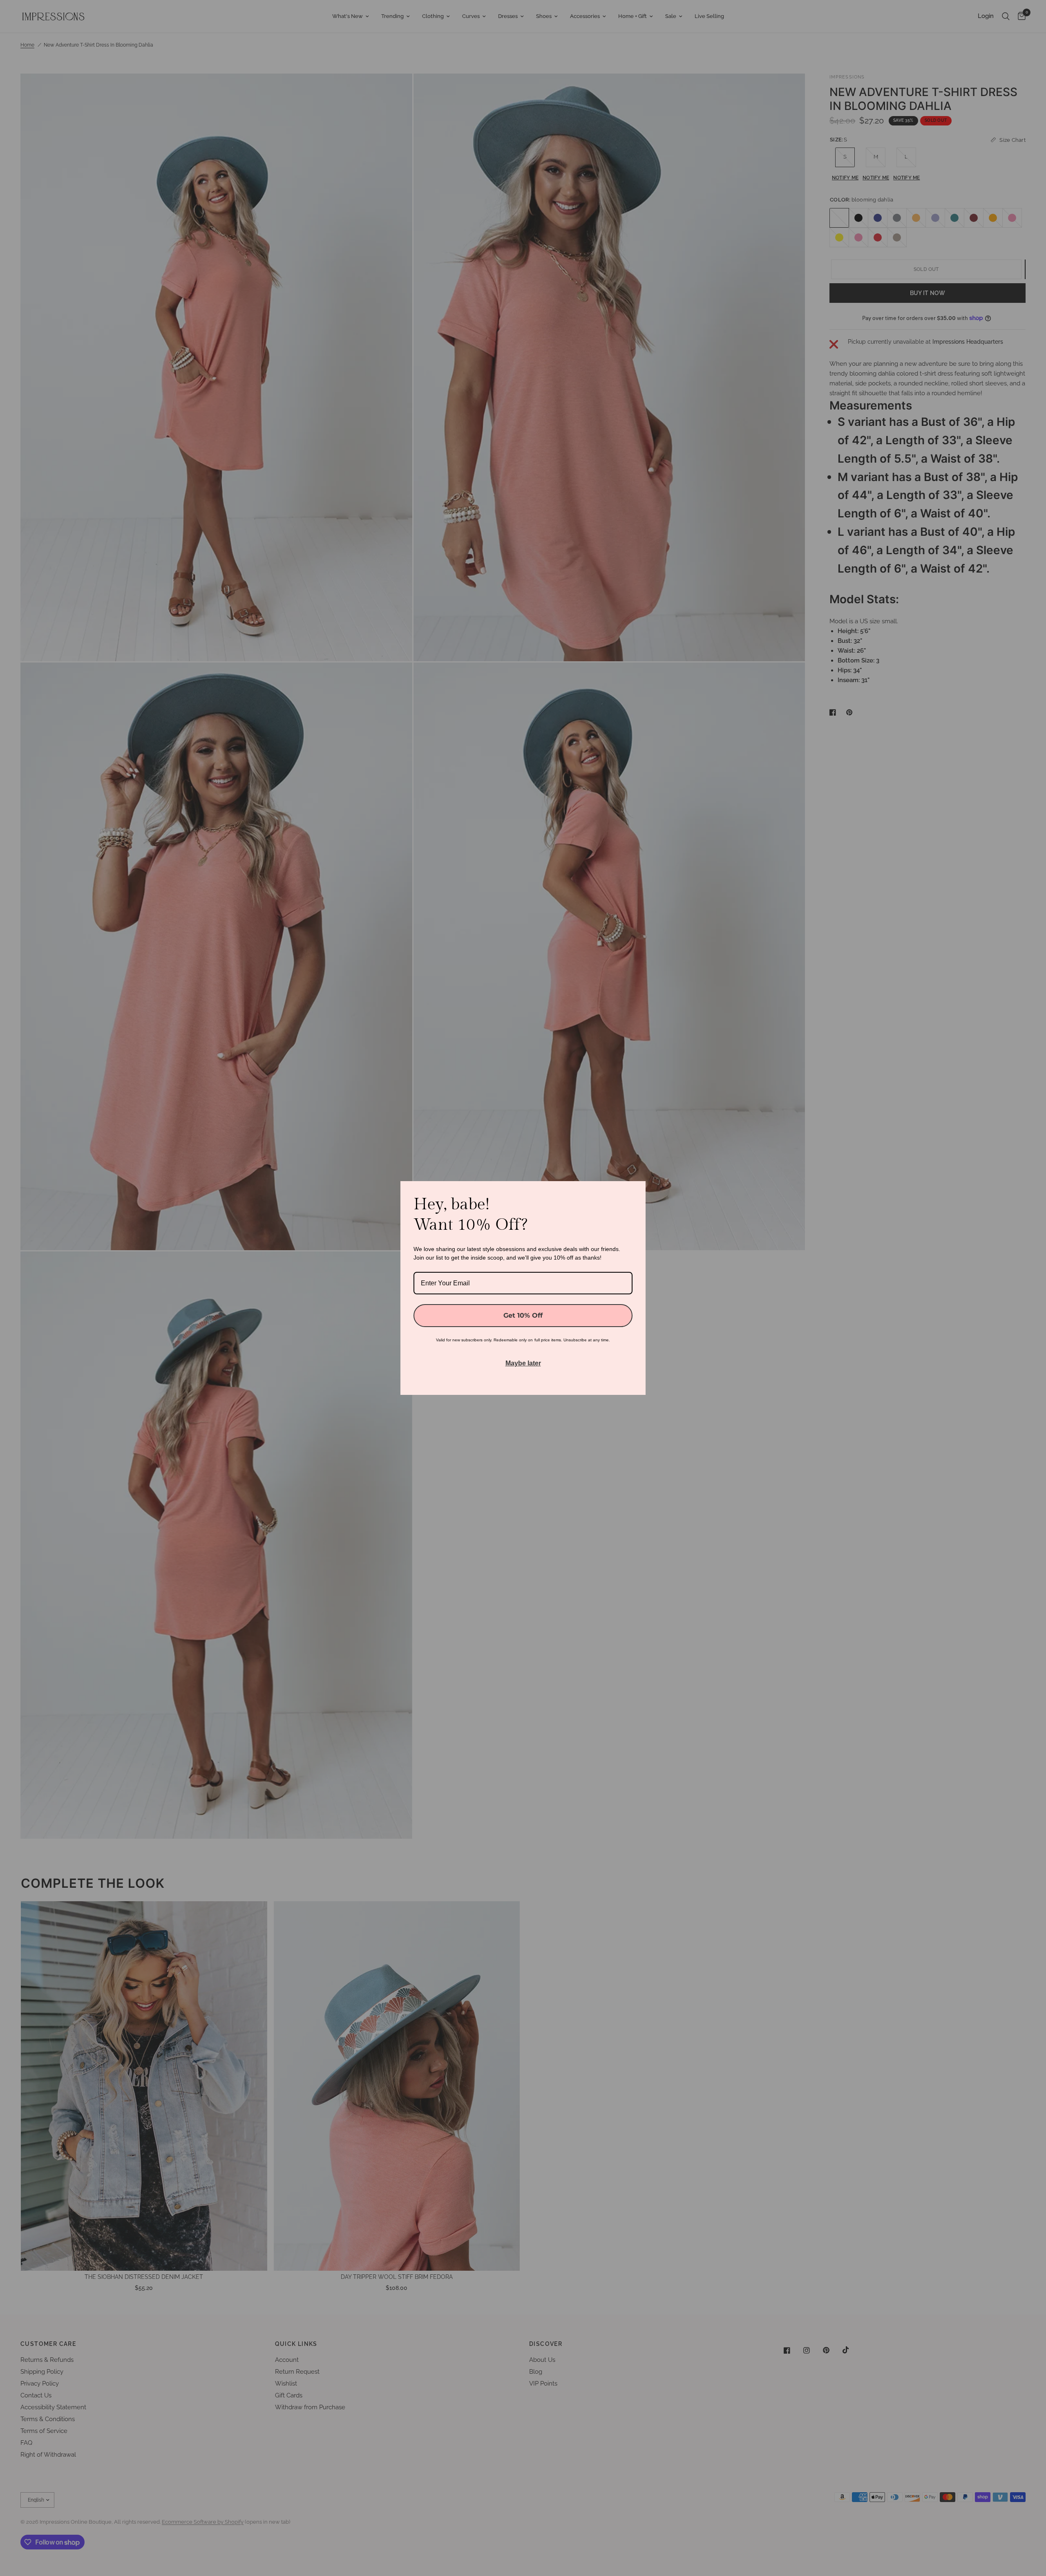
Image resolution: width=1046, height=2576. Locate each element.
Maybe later (523, 1363)
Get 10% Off (523, 1315)
